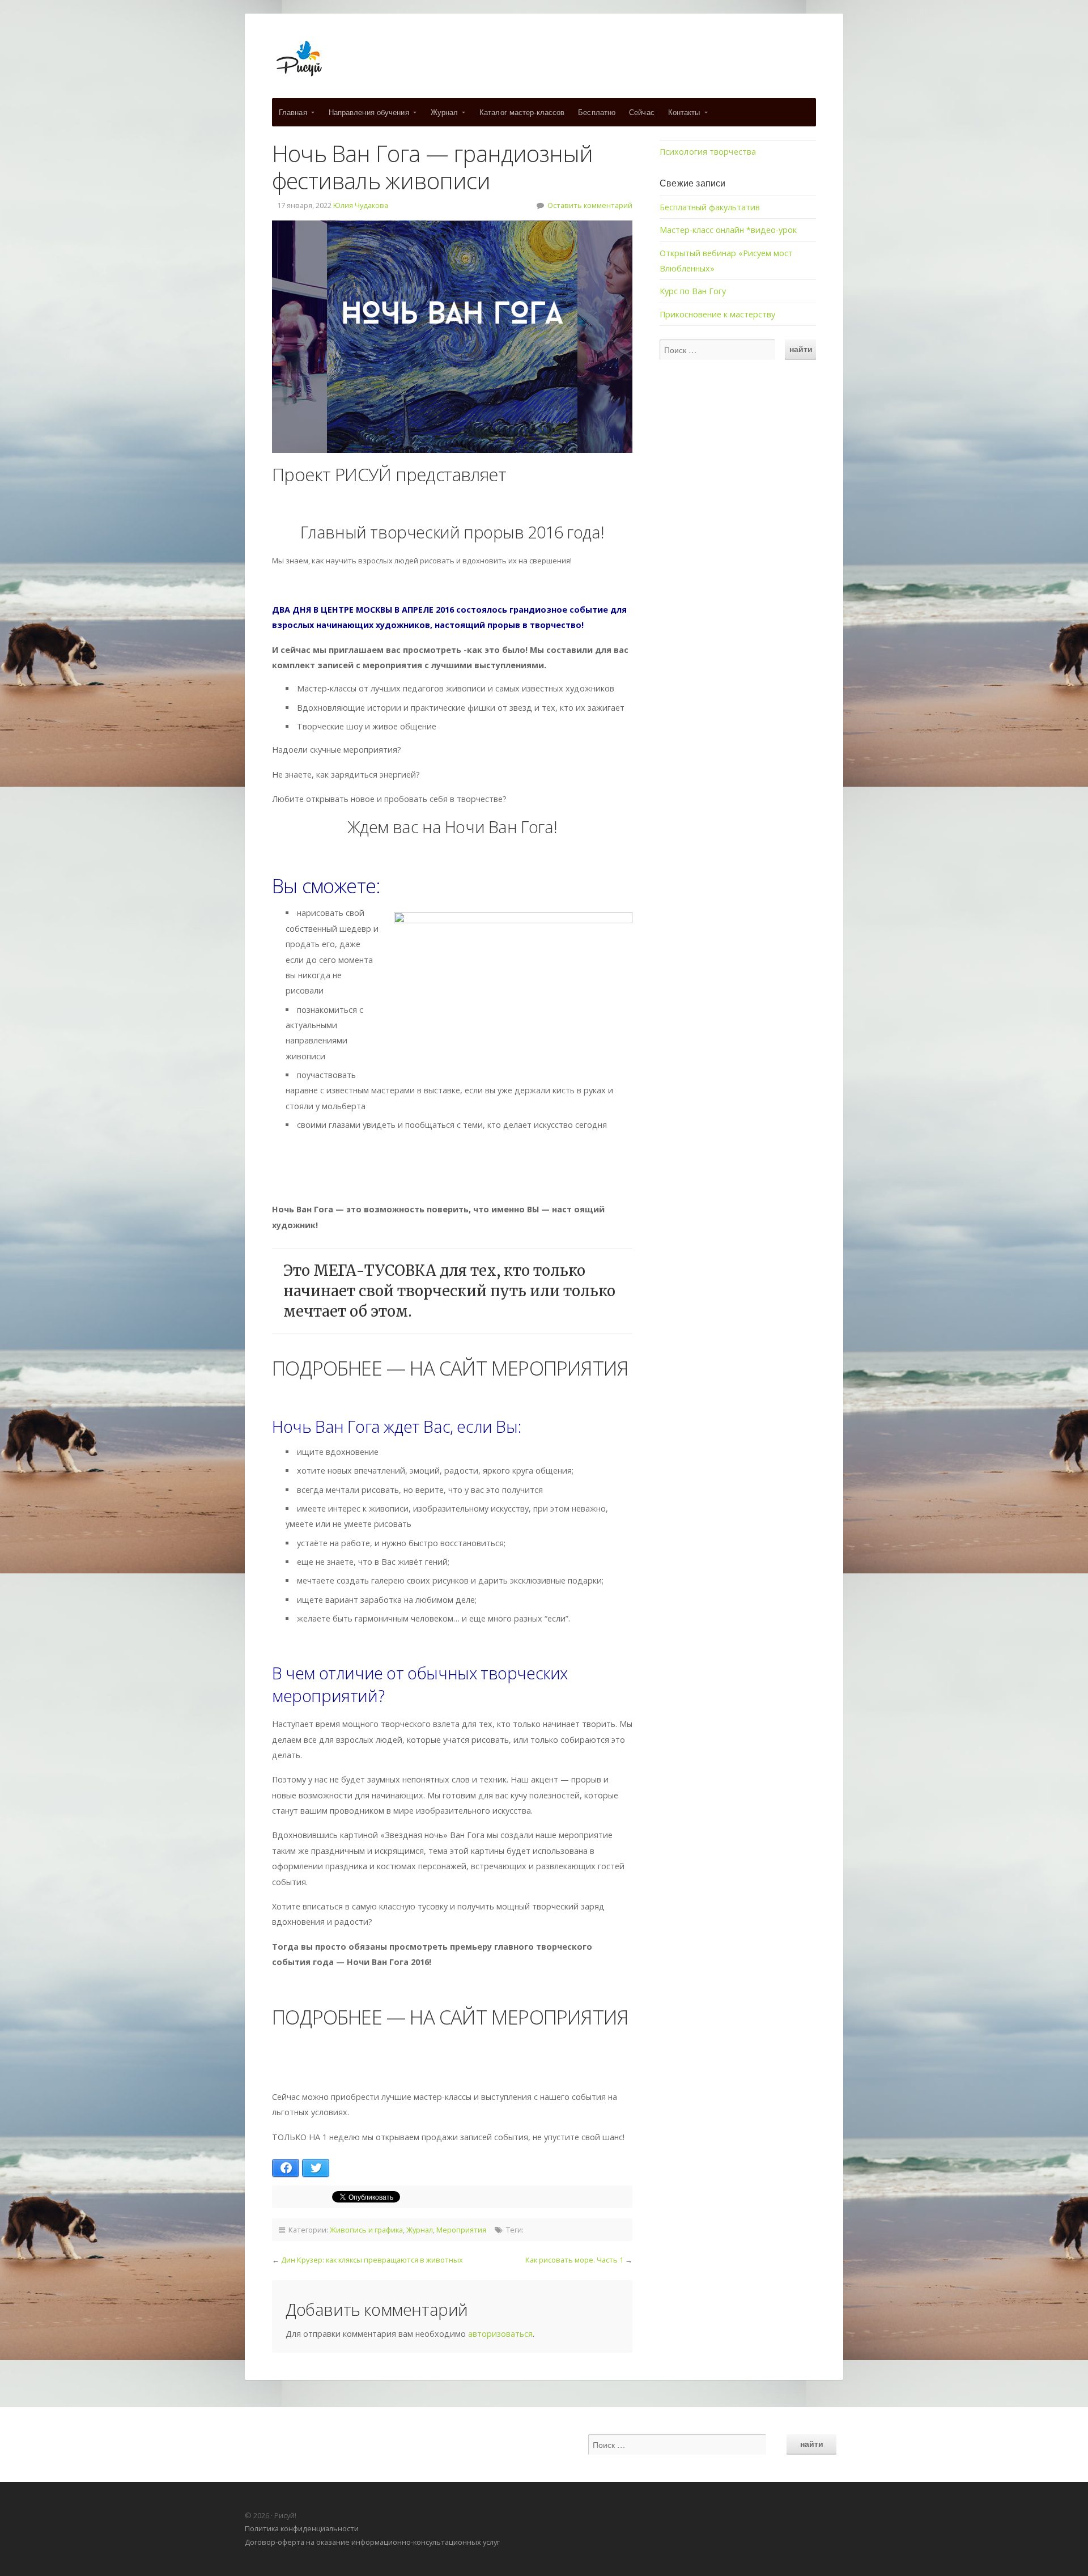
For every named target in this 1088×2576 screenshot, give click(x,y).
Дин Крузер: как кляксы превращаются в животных (372, 2260)
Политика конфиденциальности (302, 2528)
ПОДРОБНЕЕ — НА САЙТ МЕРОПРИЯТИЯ (450, 1368)
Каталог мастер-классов (522, 112)
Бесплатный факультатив (710, 207)
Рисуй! (544, 59)
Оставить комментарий (590, 205)
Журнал (445, 112)
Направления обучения (369, 112)
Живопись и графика (366, 2230)
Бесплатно (597, 112)
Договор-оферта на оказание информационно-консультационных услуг (372, 2542)
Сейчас (642, 112)
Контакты (684, 112)
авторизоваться (500, 2334)
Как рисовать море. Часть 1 (574, 2260)
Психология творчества (708, 152)
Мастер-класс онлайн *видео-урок (728, 230)
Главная (293, 112)
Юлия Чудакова (361, 205)
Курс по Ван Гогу (693, 291)
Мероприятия (461, 2230)
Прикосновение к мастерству (717, 314)
